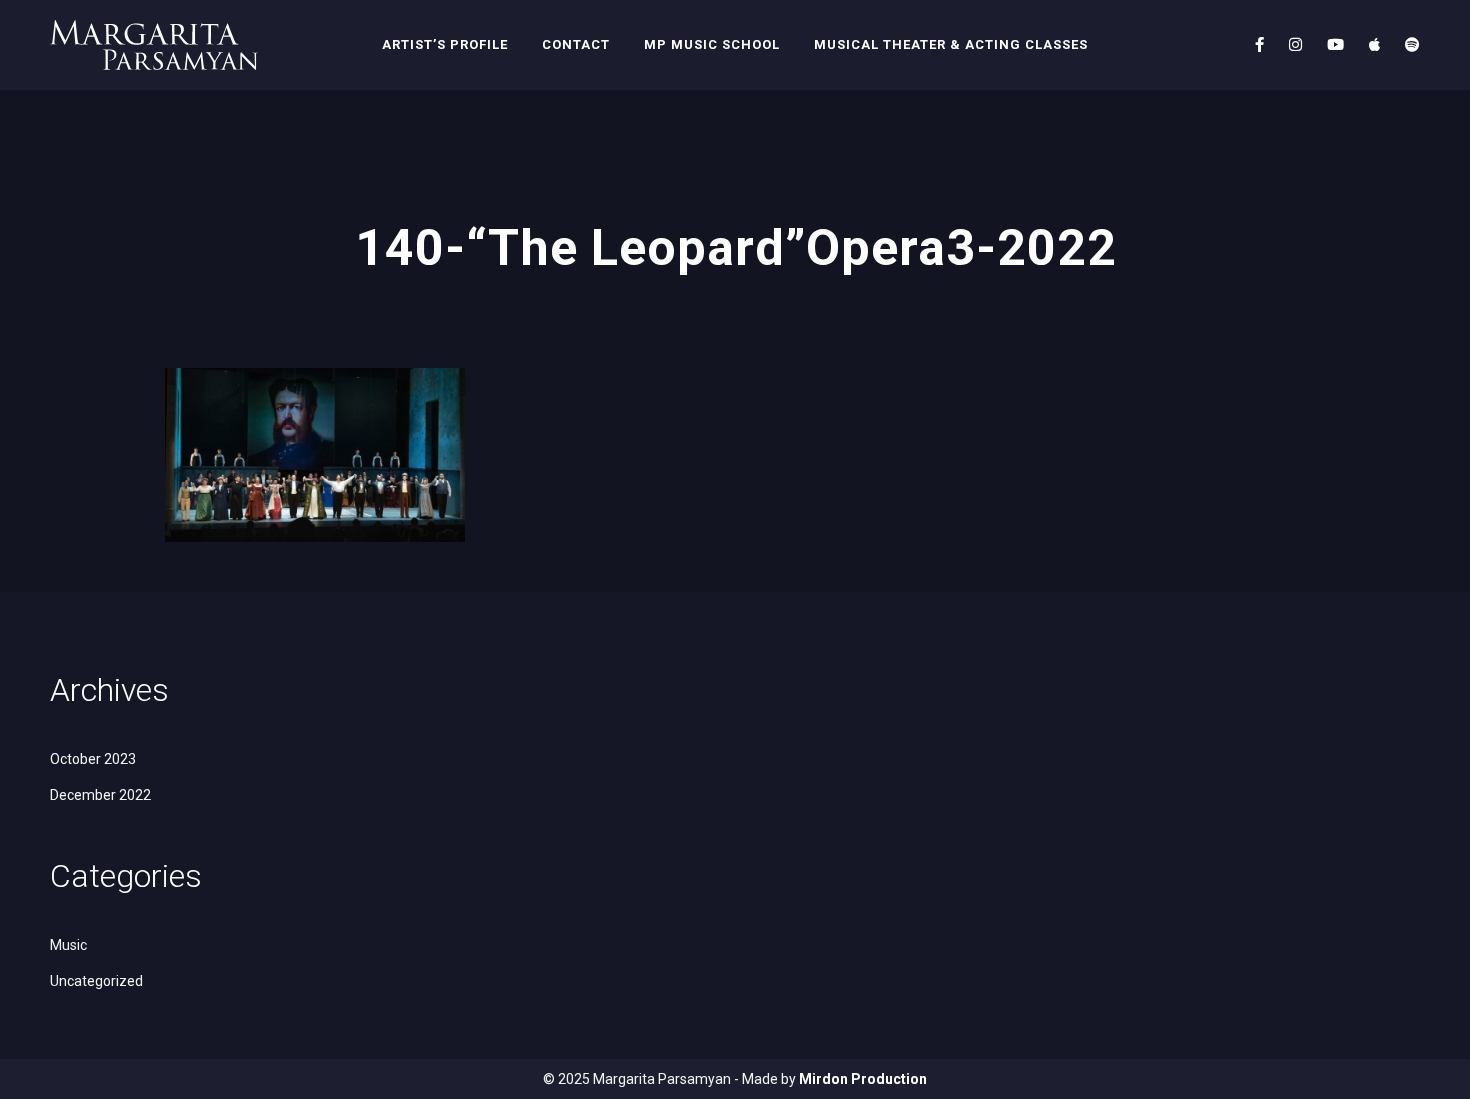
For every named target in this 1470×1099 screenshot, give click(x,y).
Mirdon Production (863, 1079)
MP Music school (712, 44)
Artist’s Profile (445, 44)
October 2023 (93, 759)
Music (68, 945)
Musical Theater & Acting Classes (951, 44)
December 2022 (100, 795)
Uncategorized (96, 981)
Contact (576, 44)
